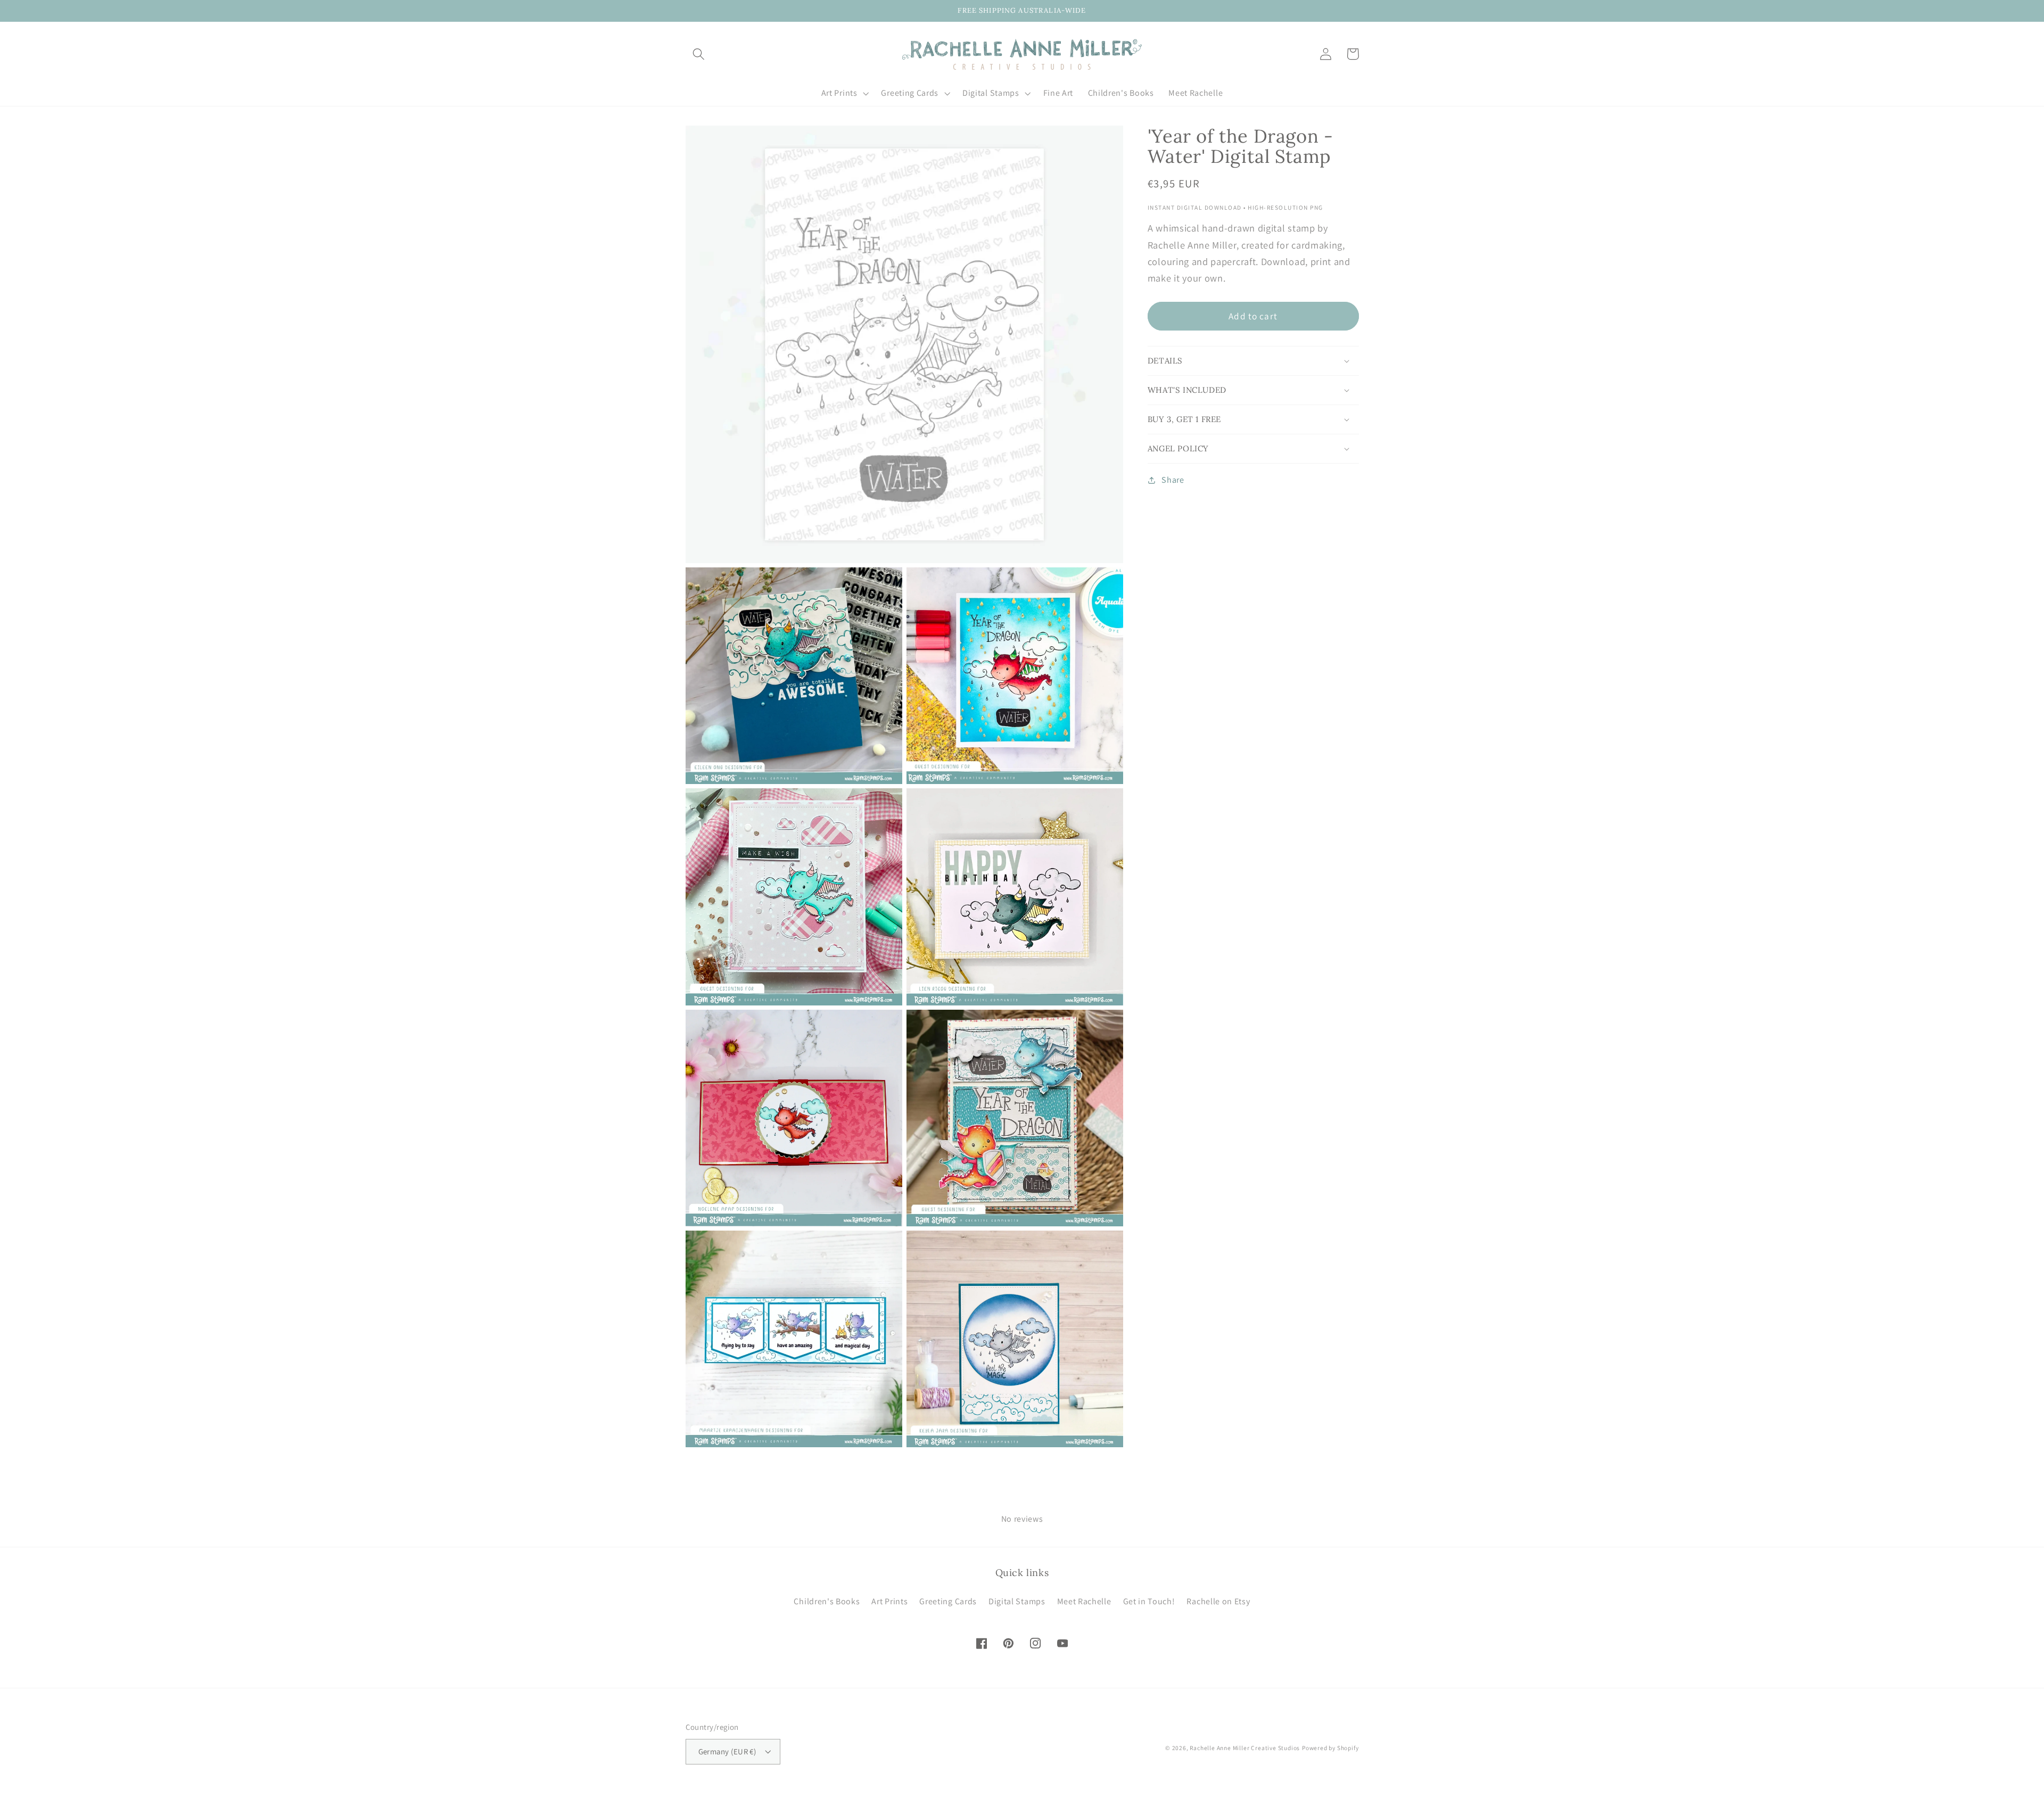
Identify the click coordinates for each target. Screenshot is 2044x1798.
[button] (699, 54)
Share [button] (1173, 480)
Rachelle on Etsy (1218, 1601)
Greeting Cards (948, 1601)
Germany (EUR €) (727, 1751)
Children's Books (827, 1601)
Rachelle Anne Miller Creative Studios (1245, 1748)
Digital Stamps (1017, 1601)
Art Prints (889, 1601)
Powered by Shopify (1330, 1748)
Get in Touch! (1149, 1601)
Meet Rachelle (1084, 1601)
